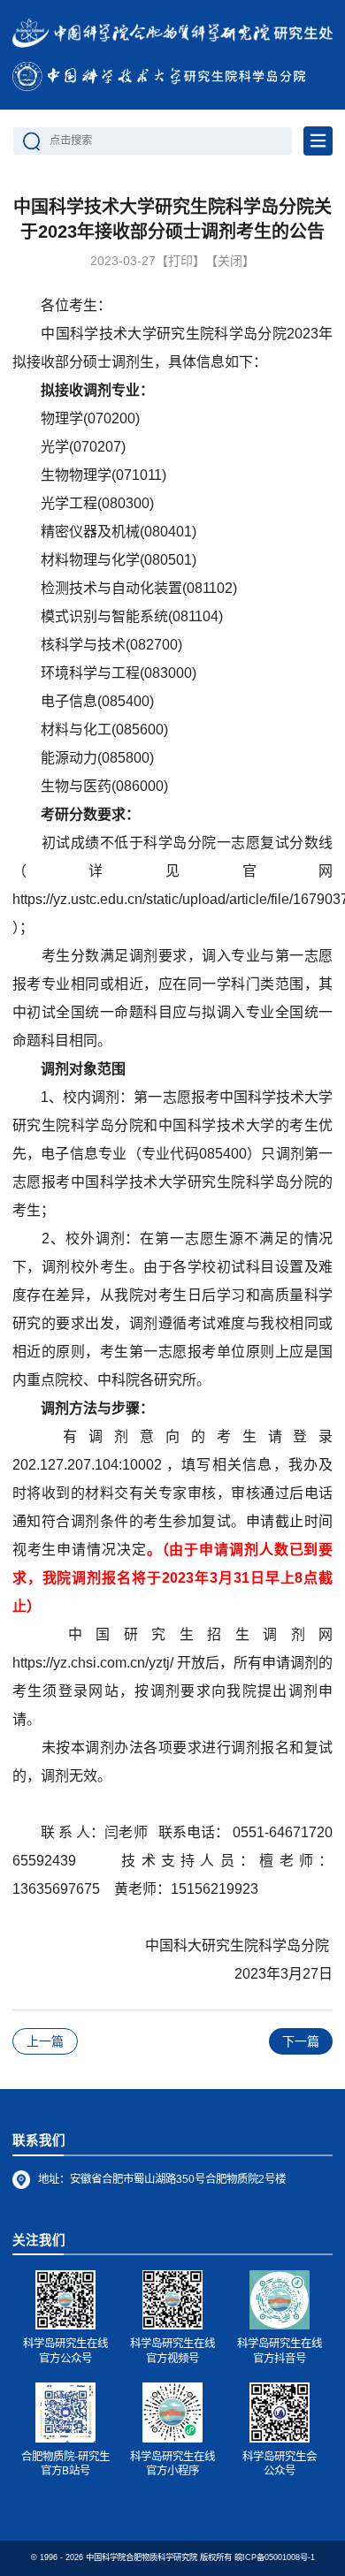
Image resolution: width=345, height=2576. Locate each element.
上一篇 (45, 2041)
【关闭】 (230, 261)
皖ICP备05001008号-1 (275, 2557)
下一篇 (301, 2041)
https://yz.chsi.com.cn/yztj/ (93, 1663)
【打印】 (180, 261)
